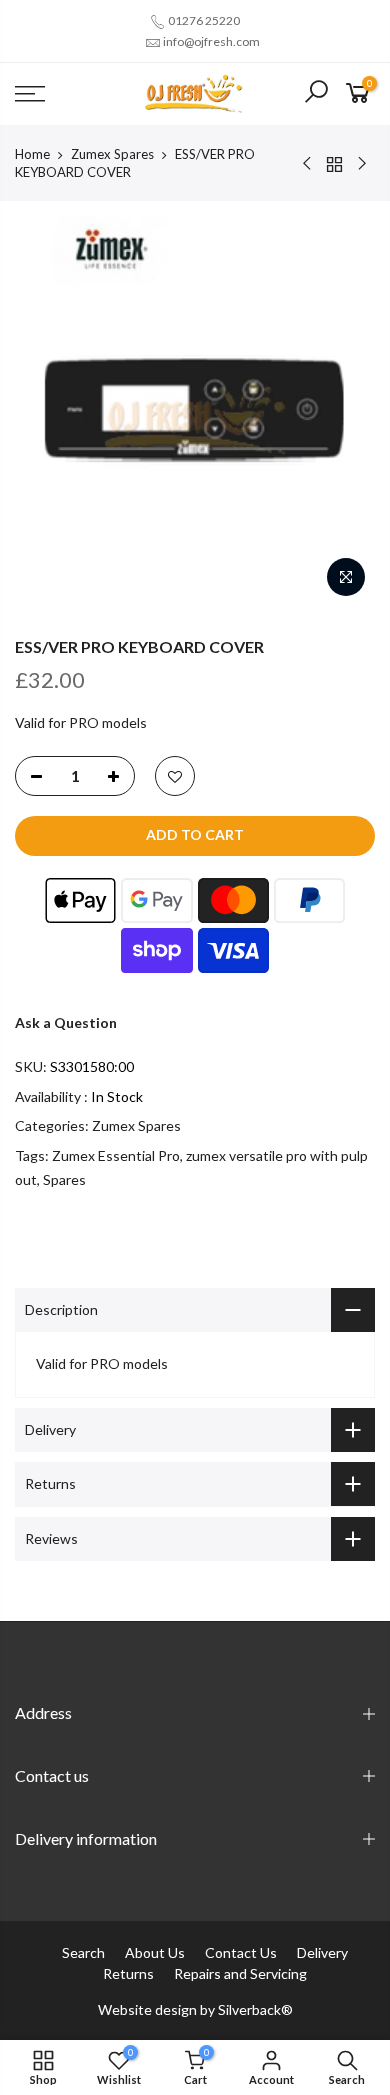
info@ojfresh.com (211, 41)
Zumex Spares (112, 154)
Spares (64, 1179)
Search (83, 1952)
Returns (128, 1973)
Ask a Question (66, 1022)
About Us (155, 1952)
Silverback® (255, 2009)
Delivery (322, 1952)
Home (32, 154)
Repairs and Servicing (240, 1973)
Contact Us (241, 1952)
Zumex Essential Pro (116, 1155)
